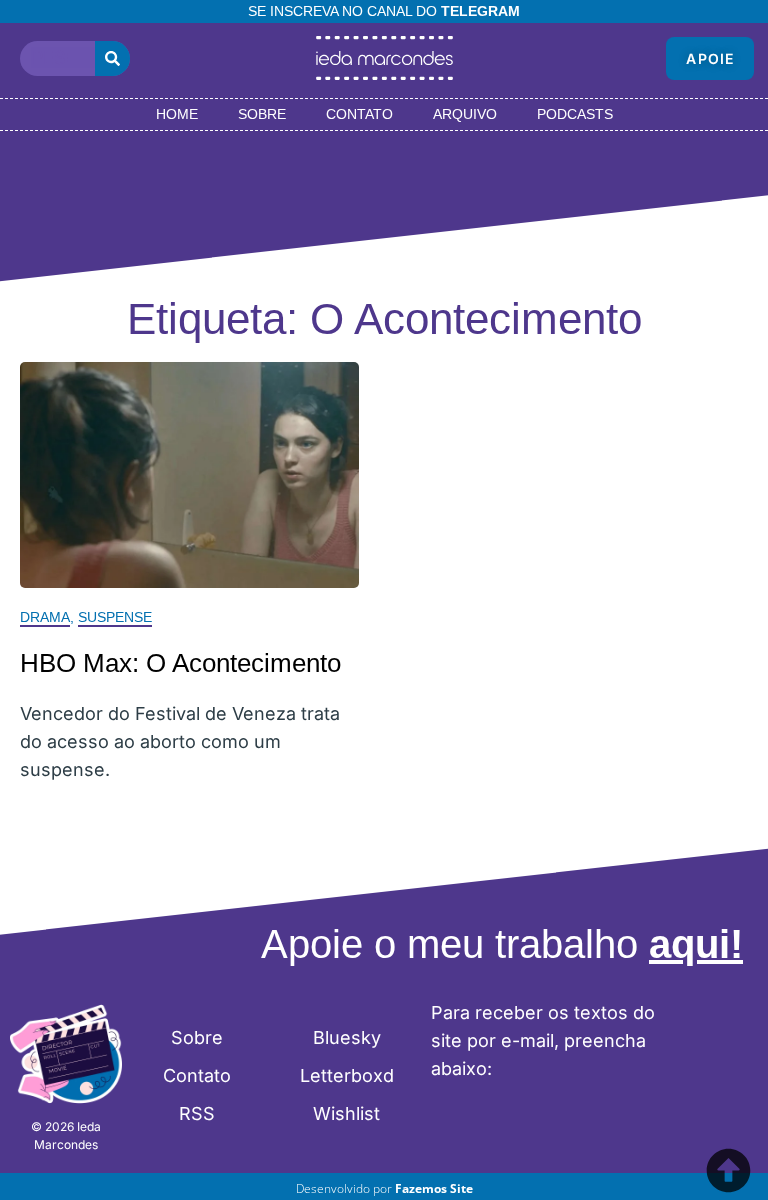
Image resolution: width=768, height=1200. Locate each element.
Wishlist (346, 1113)
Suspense (115, 617)
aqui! (696, 944)
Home (177, 114)
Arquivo (465, 114)
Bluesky (347, 1037)
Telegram (480, 11)
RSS (197, 1113)
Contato (359, 114)
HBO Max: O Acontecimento (180, 663)
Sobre (262, 114)
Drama (45, 617)
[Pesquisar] (112, 58)
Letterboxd (347, 1075)
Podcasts (575, 114)
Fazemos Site (434, 1188)
